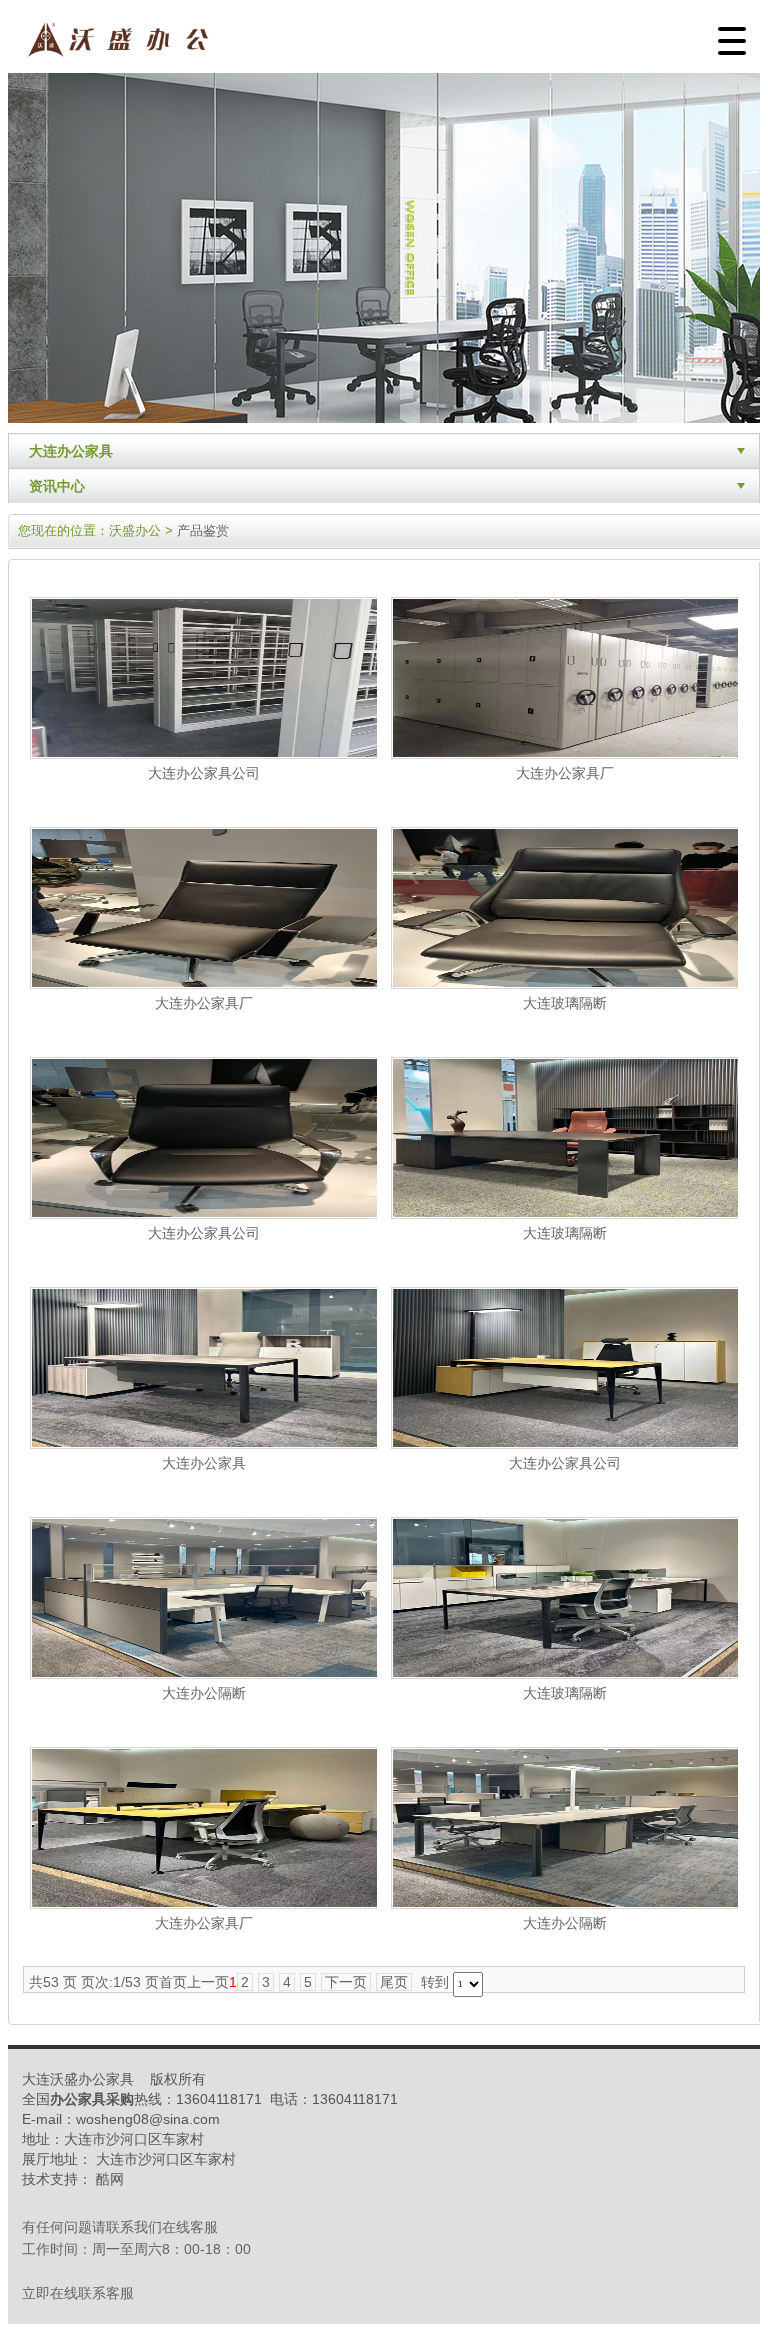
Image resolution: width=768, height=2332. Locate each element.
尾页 (394, 1982)
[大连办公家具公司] (205, 754)
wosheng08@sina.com (148, 2119)
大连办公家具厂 (565, 773)
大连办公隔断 (204, 1693)
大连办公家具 (71, 451)
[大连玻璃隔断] (566, 984)
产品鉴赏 (203, 530)
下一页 (346, 1982)
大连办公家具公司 (204, 773)
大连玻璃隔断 (565, 1003)
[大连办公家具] (205, 1444)
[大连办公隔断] (205, 1674)
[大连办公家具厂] (566, 754)
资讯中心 (57, 486)
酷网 (110, 2179)
